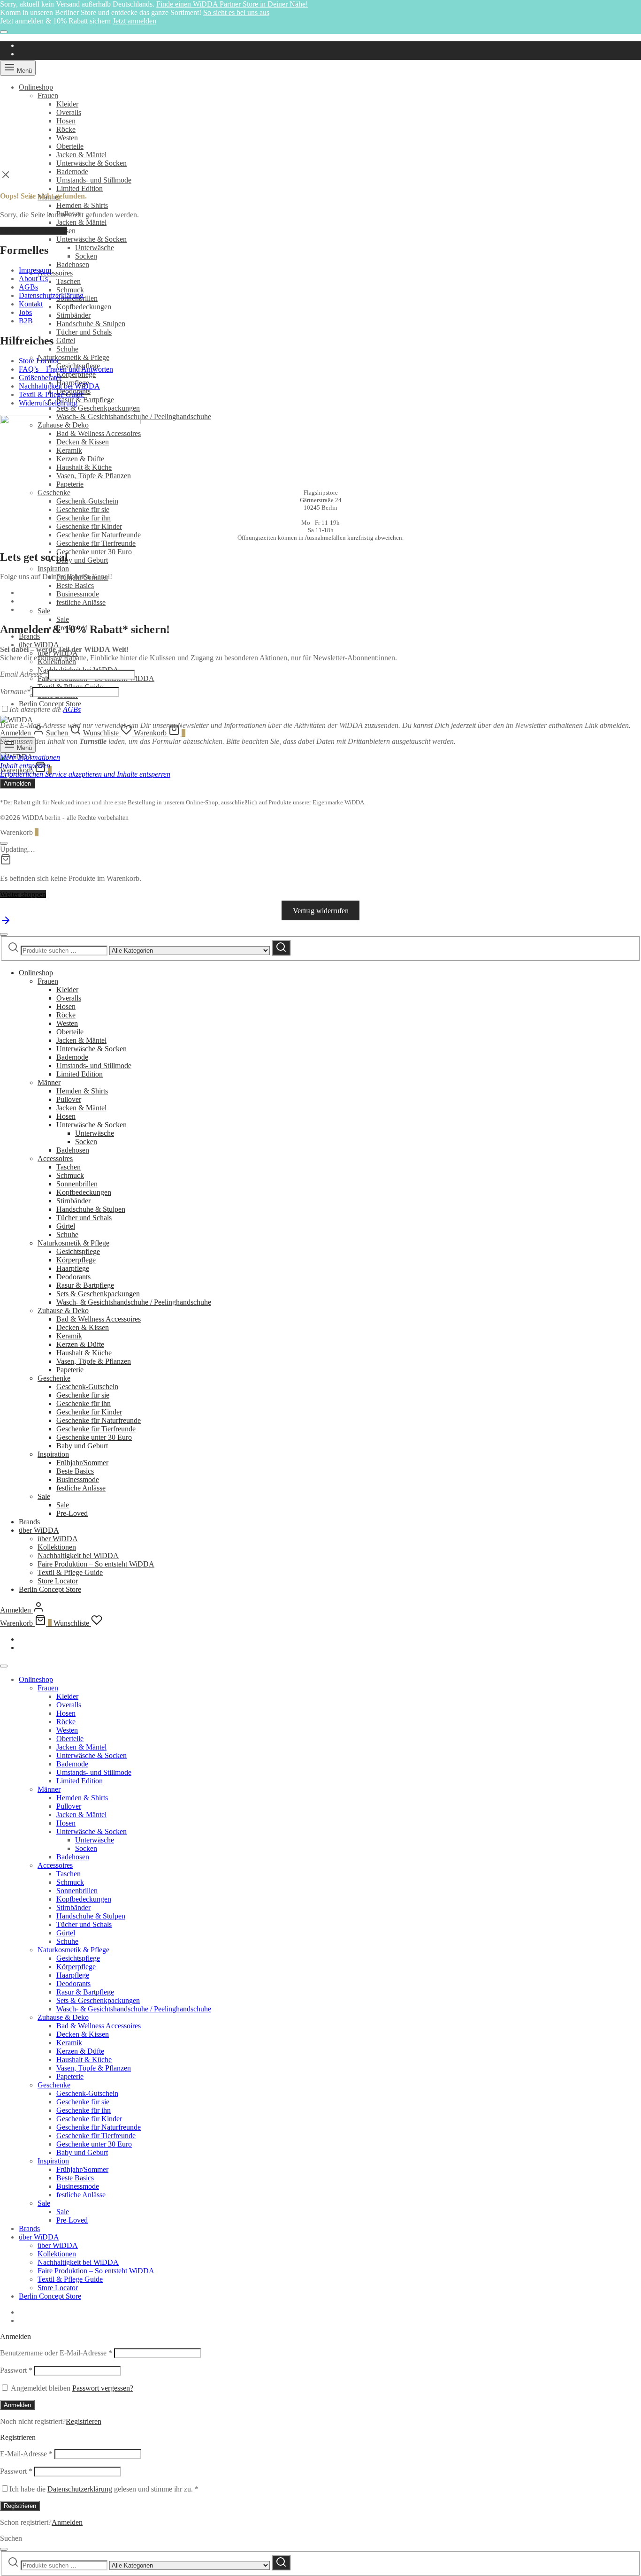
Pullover (69, 1099)
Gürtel (66, 340)
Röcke (66, 129)
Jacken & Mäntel (81, 155)
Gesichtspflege (78, 1251)
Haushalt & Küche (84, 1353)
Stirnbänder (73, 315)
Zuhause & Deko (63, 1311)
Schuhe (67, 349)
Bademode (72, 172)
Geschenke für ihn (84, 518)
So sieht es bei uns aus (236, 12)
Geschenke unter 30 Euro (94, 552)
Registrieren (84, 2421)
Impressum (35, 270)
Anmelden (17, 2405)
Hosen (66, 121)
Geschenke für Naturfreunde (99, 535)
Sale (44, 611)
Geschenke (54, 493)
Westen (67, 138)
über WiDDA (39, 645)
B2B (26, 321)
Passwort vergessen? (103, 2388)
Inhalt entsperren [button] (25, 766)
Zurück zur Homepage (34, 231)
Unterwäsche (95, 248)
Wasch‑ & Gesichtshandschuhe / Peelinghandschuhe (134, 1302)
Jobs (25, 312)
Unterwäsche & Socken (92, 163)
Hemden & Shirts (82, 205)
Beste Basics (75, 585)
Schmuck (70, 290)
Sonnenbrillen (77, 1184)
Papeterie (70, 1370)
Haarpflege (73, 1268)
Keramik (69, 1336)
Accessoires (55, 273)
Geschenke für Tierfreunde (96, 543)
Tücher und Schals (84, 332)
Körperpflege (76, 374)
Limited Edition (80, 188)
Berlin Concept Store (50, 704)
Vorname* (15, 692)
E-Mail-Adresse (26, 2454)
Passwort (16, 2370)
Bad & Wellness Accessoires (99, 1319)
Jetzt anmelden (134, 21)
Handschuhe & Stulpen (91, 324)
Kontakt (31, 304)
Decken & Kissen (83, 1327)
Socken (86, 256)
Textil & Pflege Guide (51, 394)
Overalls (69, 112)
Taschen (69, 281)
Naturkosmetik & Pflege (73, 357)
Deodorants (73, 1277)
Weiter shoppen (23, 894)
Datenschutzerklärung (51, 295)
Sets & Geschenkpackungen (98, 408)
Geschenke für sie (83, 509)
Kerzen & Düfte (80, 1344)
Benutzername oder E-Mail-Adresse (56, 2353)
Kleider (67, 104)
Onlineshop (36, 87)
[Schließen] (4, 32)
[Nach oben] (6, 923)
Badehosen (73, 264)
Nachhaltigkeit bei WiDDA (59, 386)
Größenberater (40, 378)
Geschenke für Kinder (89, 526)
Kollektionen (57, 1547)
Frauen (48, 96)
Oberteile (70, 146)
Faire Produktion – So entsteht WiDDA (96, 1564)
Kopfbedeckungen (84, 307)
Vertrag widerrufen (321, 910)
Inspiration (53, 569)
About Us (33, 279)
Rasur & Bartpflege (85, 400)
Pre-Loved (72, 1513)
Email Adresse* (23, 674)
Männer (49, 1082)
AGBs (28, 287)
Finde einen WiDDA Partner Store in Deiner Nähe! (232, 4)
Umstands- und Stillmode (94, 180)
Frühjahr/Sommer (82, 1463)
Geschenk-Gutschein (87, 501)
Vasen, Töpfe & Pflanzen (94, 1361)
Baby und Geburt (82, 560)
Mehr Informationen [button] (30, 757)
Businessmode (78, 594)
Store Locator (39, 361)
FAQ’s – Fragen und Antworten (66, 369)
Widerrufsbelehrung (48, 403)
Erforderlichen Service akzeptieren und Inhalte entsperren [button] (85, 774)
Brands (29, 636)
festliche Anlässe (81, 602)
